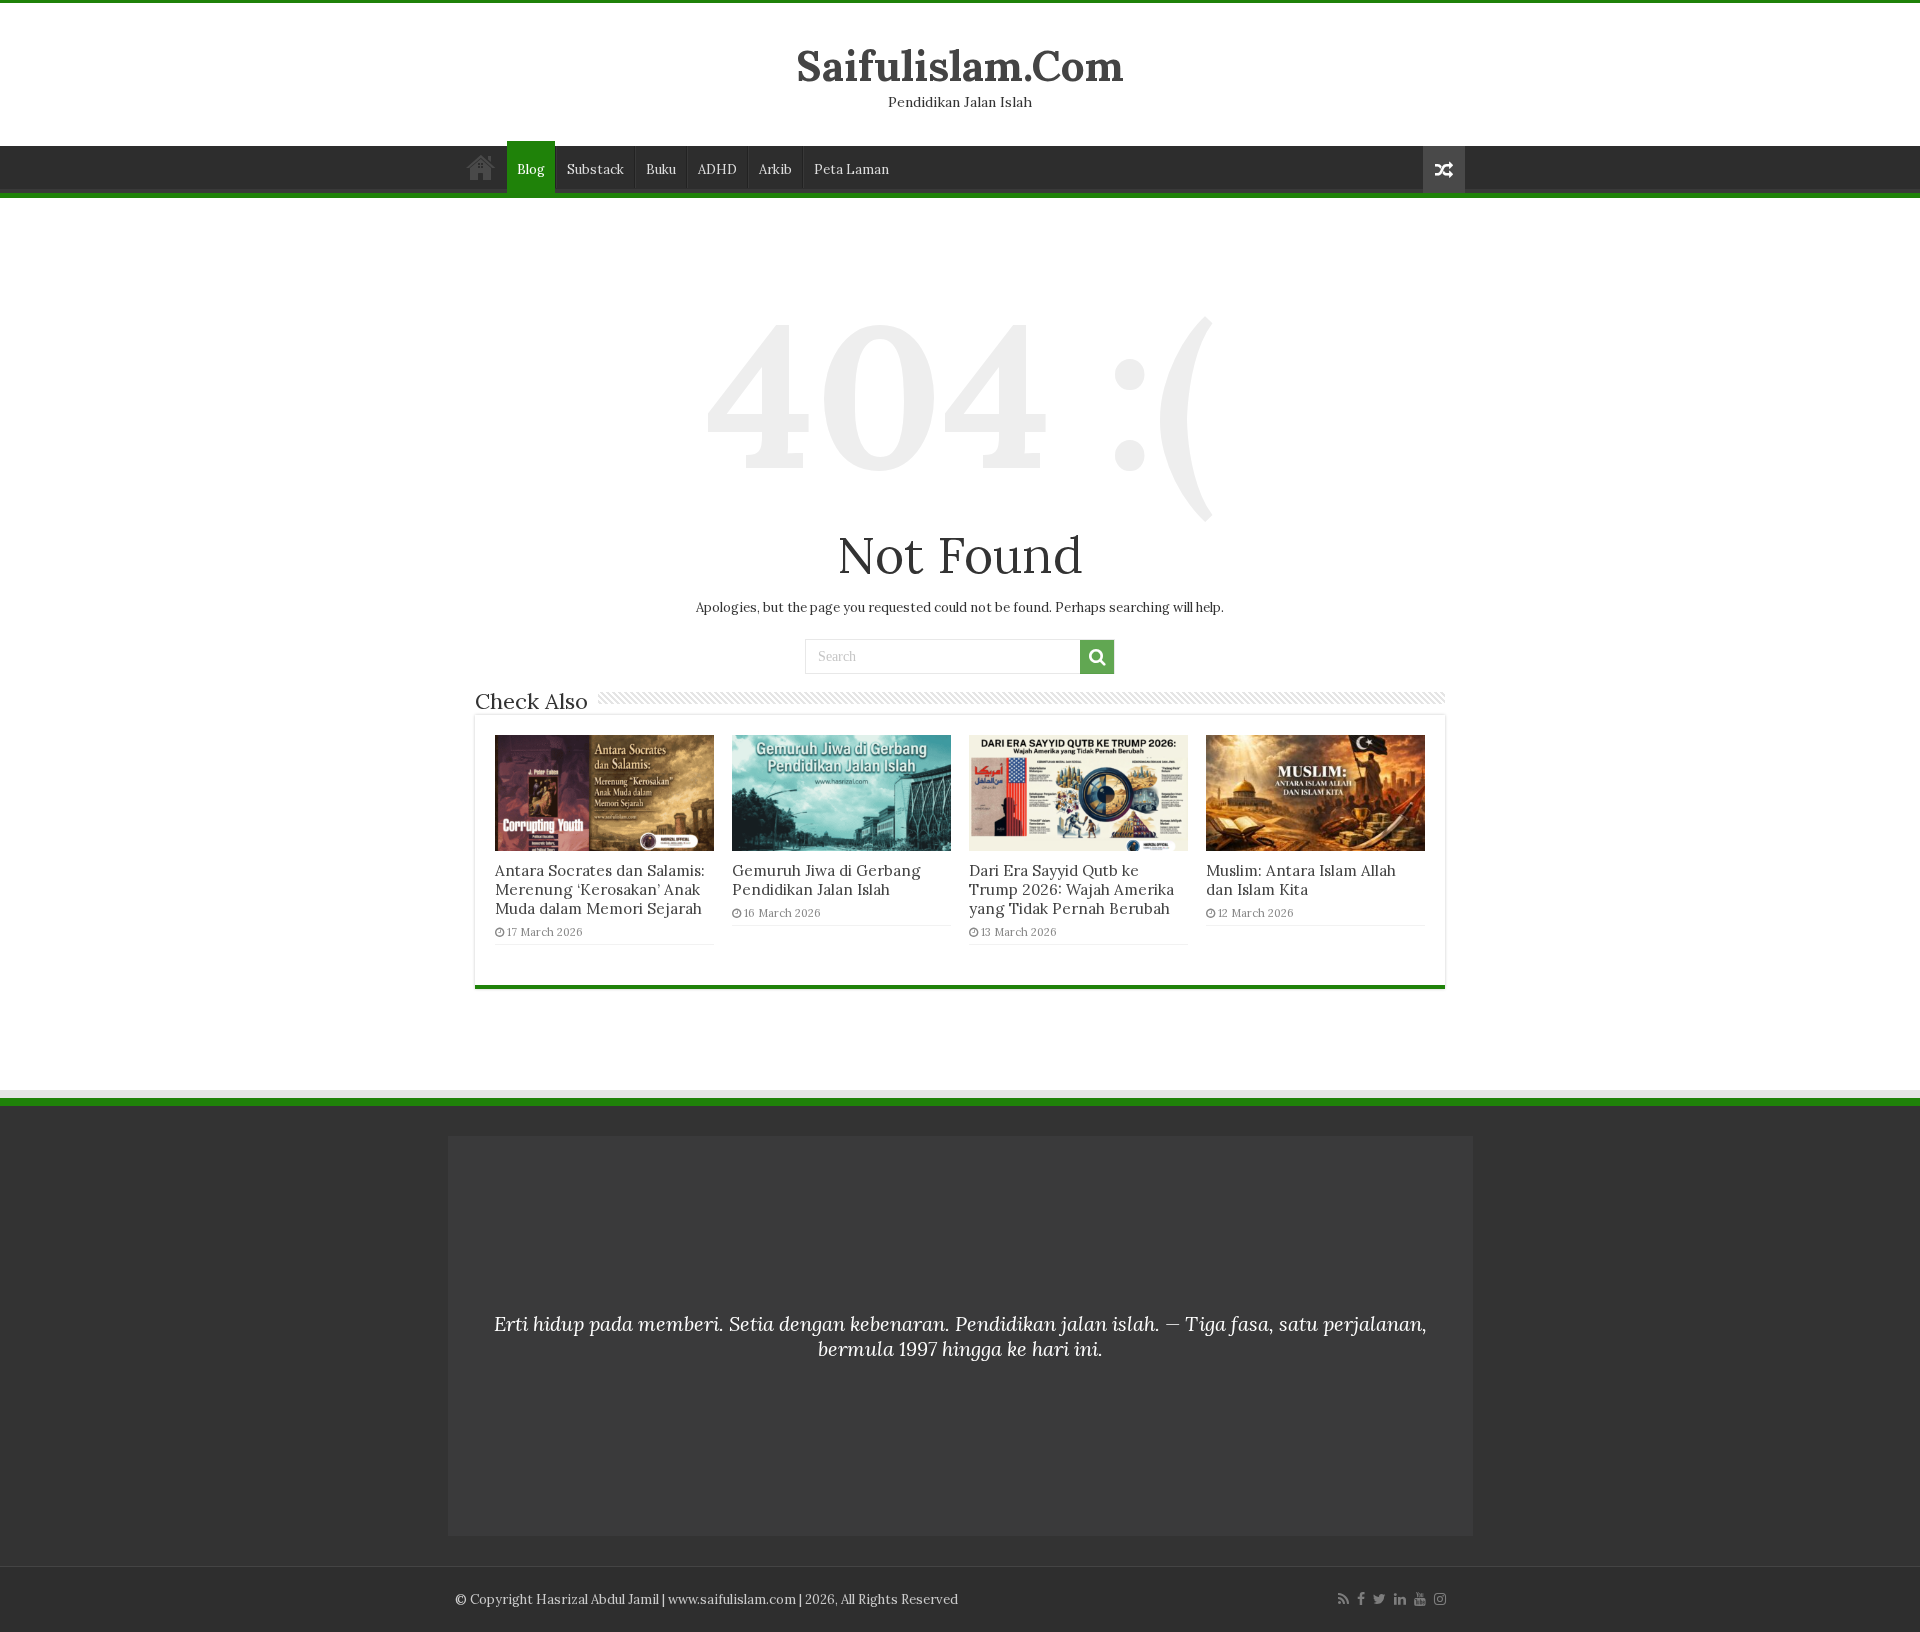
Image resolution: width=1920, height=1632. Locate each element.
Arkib (775, 169)
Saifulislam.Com (960, 65)
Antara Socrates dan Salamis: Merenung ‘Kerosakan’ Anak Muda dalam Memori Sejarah (600, 889)
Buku (661, 169)
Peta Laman (851, 169)
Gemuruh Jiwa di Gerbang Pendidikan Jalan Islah (826, 880)
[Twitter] (1379, 1599)
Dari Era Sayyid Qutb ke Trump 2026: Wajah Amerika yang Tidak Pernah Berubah (1071, 889)
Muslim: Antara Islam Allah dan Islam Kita (1301, 880)
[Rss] (1343, 1599)
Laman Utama (481, 167)
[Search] (1097, 657)
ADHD (717, 169)
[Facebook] (1361, 1599)
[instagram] (1440, 1599)
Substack (595, 169)
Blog (531, 169)
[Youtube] (1420, 1599)
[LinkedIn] (1400, 1599)
